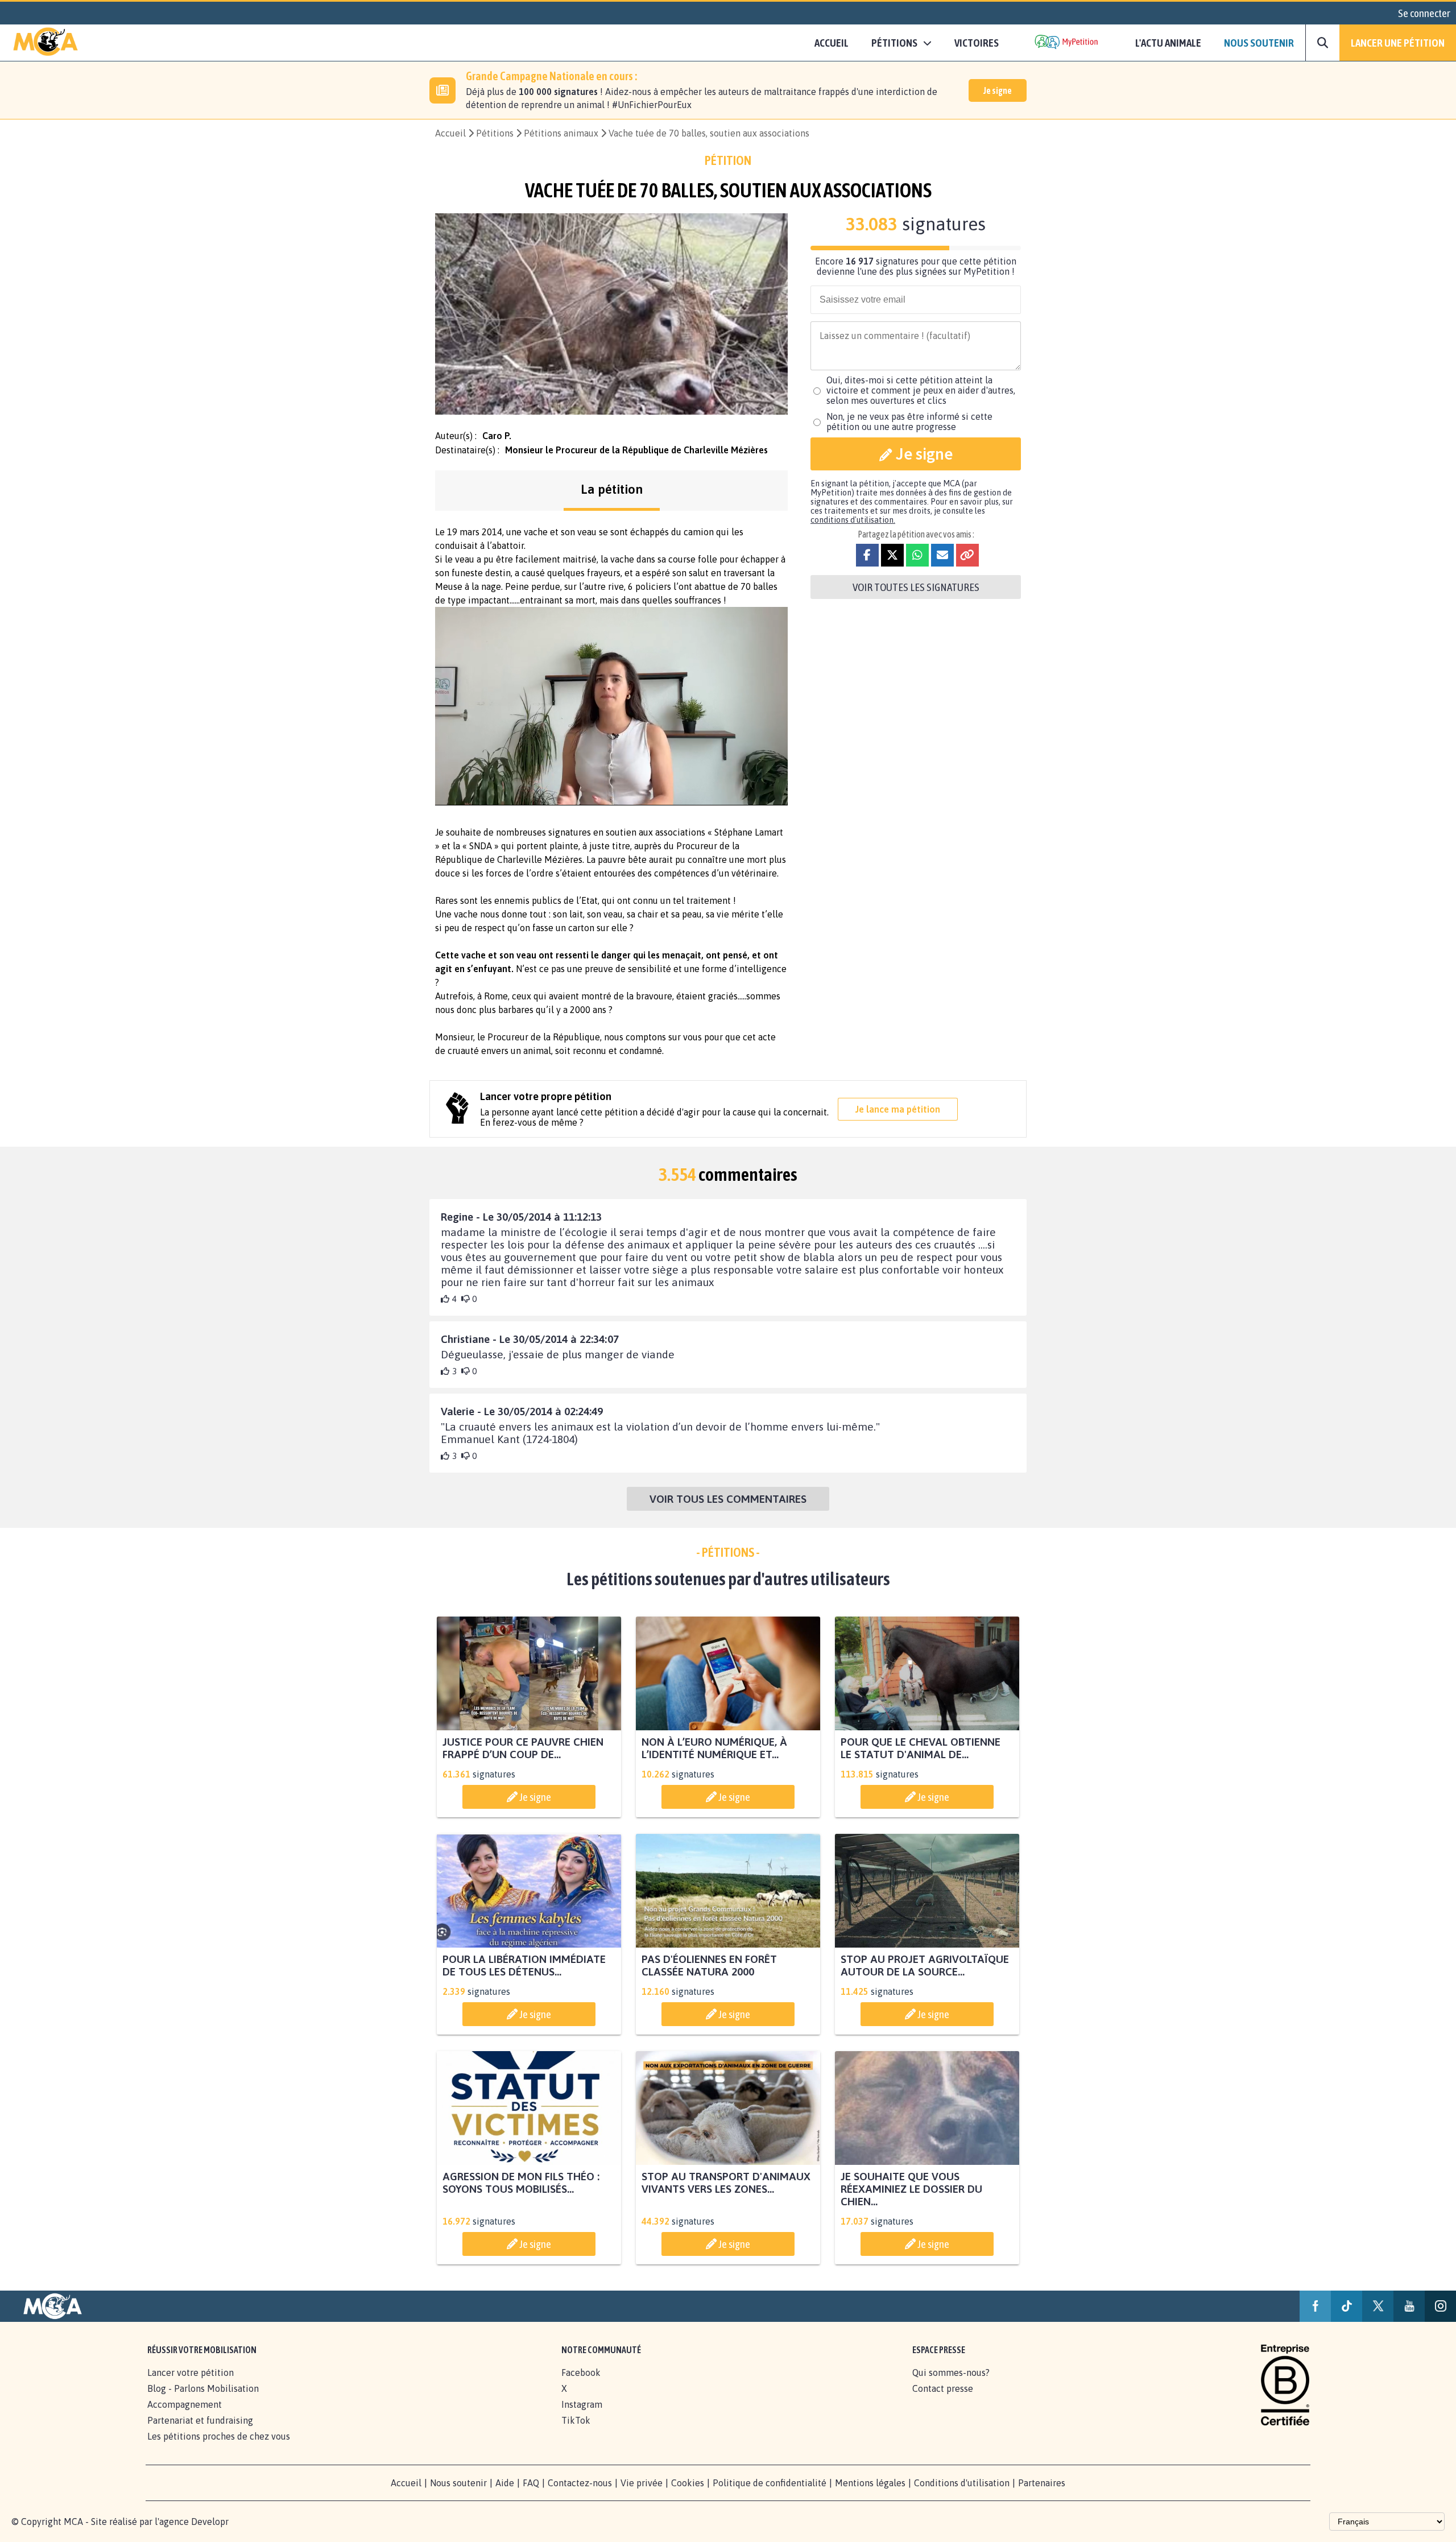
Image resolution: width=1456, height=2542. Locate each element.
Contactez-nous (580, 2483)
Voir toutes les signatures (916, 587)
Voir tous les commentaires (728, 1499)
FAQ (531, 2483)
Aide (505, 2483)
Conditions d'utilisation (962, 2483)
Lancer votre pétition (191, 2372)
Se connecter (1424, 13)
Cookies (688, 2483)
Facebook (581, 2372)
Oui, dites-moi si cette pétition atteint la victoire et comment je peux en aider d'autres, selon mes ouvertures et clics (921, 390)
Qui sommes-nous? (951, 2372)
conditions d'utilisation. (853, 520)
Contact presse (943, 2388)
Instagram (582, 2404)
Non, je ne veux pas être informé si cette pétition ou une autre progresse (909, 421)
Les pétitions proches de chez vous (219, 2436)
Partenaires (1042, 2483)
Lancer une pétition (1398, 43)
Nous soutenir (1259, 43)
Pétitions (495, 133)
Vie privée (642, 2483)
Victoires (977, 43)
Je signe (998, 90)
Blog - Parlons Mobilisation (203, 2388)
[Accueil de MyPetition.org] (45, 43)
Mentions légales (870, 2483)
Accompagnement (185, 2404)
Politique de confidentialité (770, 2483)
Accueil (832, 43)
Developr (210, 2522)
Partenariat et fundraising (200, 2420)
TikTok (576, 2420)
